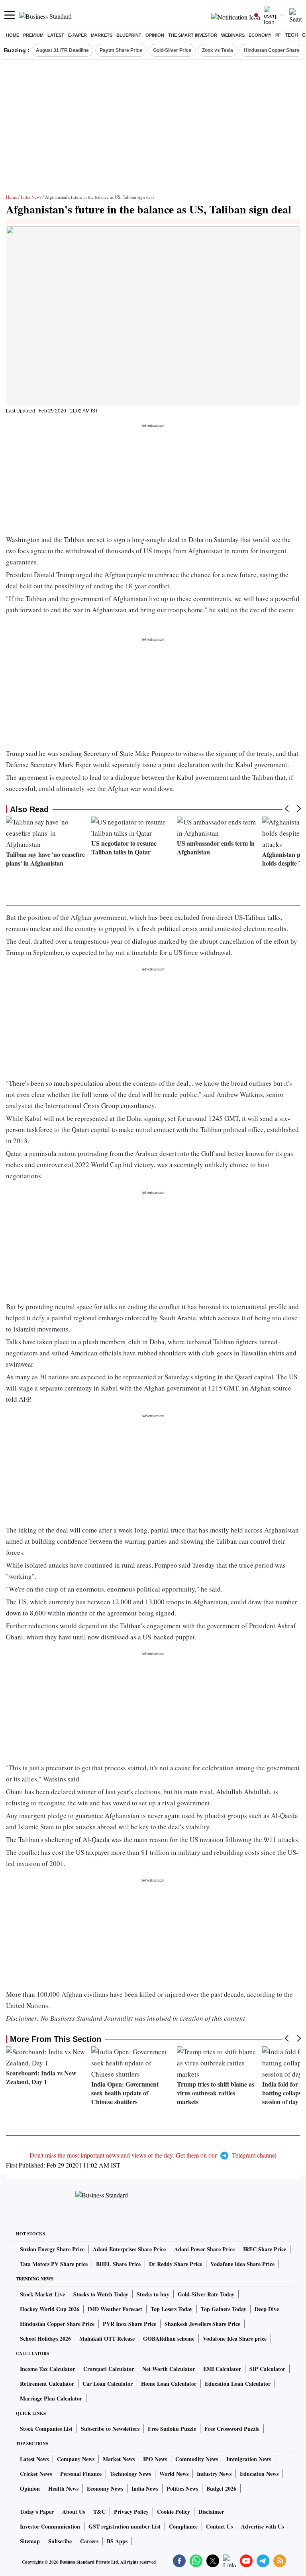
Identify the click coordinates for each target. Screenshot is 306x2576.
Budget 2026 (221, 2488)
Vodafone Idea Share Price (242, 2264)
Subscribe (60, 2541)
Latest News (34, 2459)
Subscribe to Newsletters (110, 2429)
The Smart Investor (193, 35)
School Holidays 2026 (45, 2338)
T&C (99, 2512)
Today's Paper (37, 2512)
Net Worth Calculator (169, 2369)
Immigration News (249, 2459)
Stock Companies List (46, 2429)
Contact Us (219, 2526)
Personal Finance (81, 2474)
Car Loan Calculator (108, 2384)
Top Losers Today (172, 2309)
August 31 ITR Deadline (62, 50)
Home (13, 35)
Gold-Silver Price (172, 50)
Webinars (233, 35)
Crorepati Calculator (109, 2369)
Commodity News (197, 2459)
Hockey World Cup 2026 (50, 2309)
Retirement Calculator (47, 2384)
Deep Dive (267, 2309)
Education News (259, 2474)
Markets (102, 35)
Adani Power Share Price (204, 2249)
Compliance (183, 2526)
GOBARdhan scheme (169, 2338)
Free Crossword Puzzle (232, 2429)
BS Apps (117, 2541)
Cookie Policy (174, 2512)
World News (174, 2474)
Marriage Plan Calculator (51, 2398)
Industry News (214, 2474)
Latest (56, 35)
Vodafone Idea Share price (235, 2338)
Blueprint (129, 35)
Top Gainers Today (224, 2309)
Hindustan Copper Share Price (57, 2324)
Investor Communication (50, 2526)
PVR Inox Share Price (129, 2324)
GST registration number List (125, 2526)
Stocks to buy (153, 2294)
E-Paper (77, 35)
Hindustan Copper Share (272, 50)
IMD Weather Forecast (115, 2309)
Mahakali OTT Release (107, 2338)
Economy (260, 35)
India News (31, 197)
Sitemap (30, 2541)
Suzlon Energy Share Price (52, 2249)
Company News (76, 2459)
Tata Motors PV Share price (54, 2264)
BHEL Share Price (118, 2264)
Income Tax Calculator (47, 2369)
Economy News (105, 2488)
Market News (119, 2459)
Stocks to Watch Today (101, 2294)
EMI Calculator (222, 2369)
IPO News (155, 2459)
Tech (291, 35)
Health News (63, 2488)
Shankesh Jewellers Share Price (202, 2324)
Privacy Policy (131, 2512)
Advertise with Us (262, 2526)
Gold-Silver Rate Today (206, 2294)
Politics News (182, 2488)
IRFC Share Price (265, 2249)
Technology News (130, 2474)
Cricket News (36, 2474)
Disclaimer (211, 2512)
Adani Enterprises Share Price (129, 2249)
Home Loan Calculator (169, 2384)
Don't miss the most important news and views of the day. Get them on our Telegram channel (153, 2155)
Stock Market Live (42, 2294)
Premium (33, 35)
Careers (89, 2541)
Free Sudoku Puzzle (172, 2429)
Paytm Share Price (121, 50)
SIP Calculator (267, 2369)
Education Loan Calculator (238, 2384)
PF (278, 35)
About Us (74, 2512)
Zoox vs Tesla (218, 50)
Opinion (155, 35)
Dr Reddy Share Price (176, 2264)
